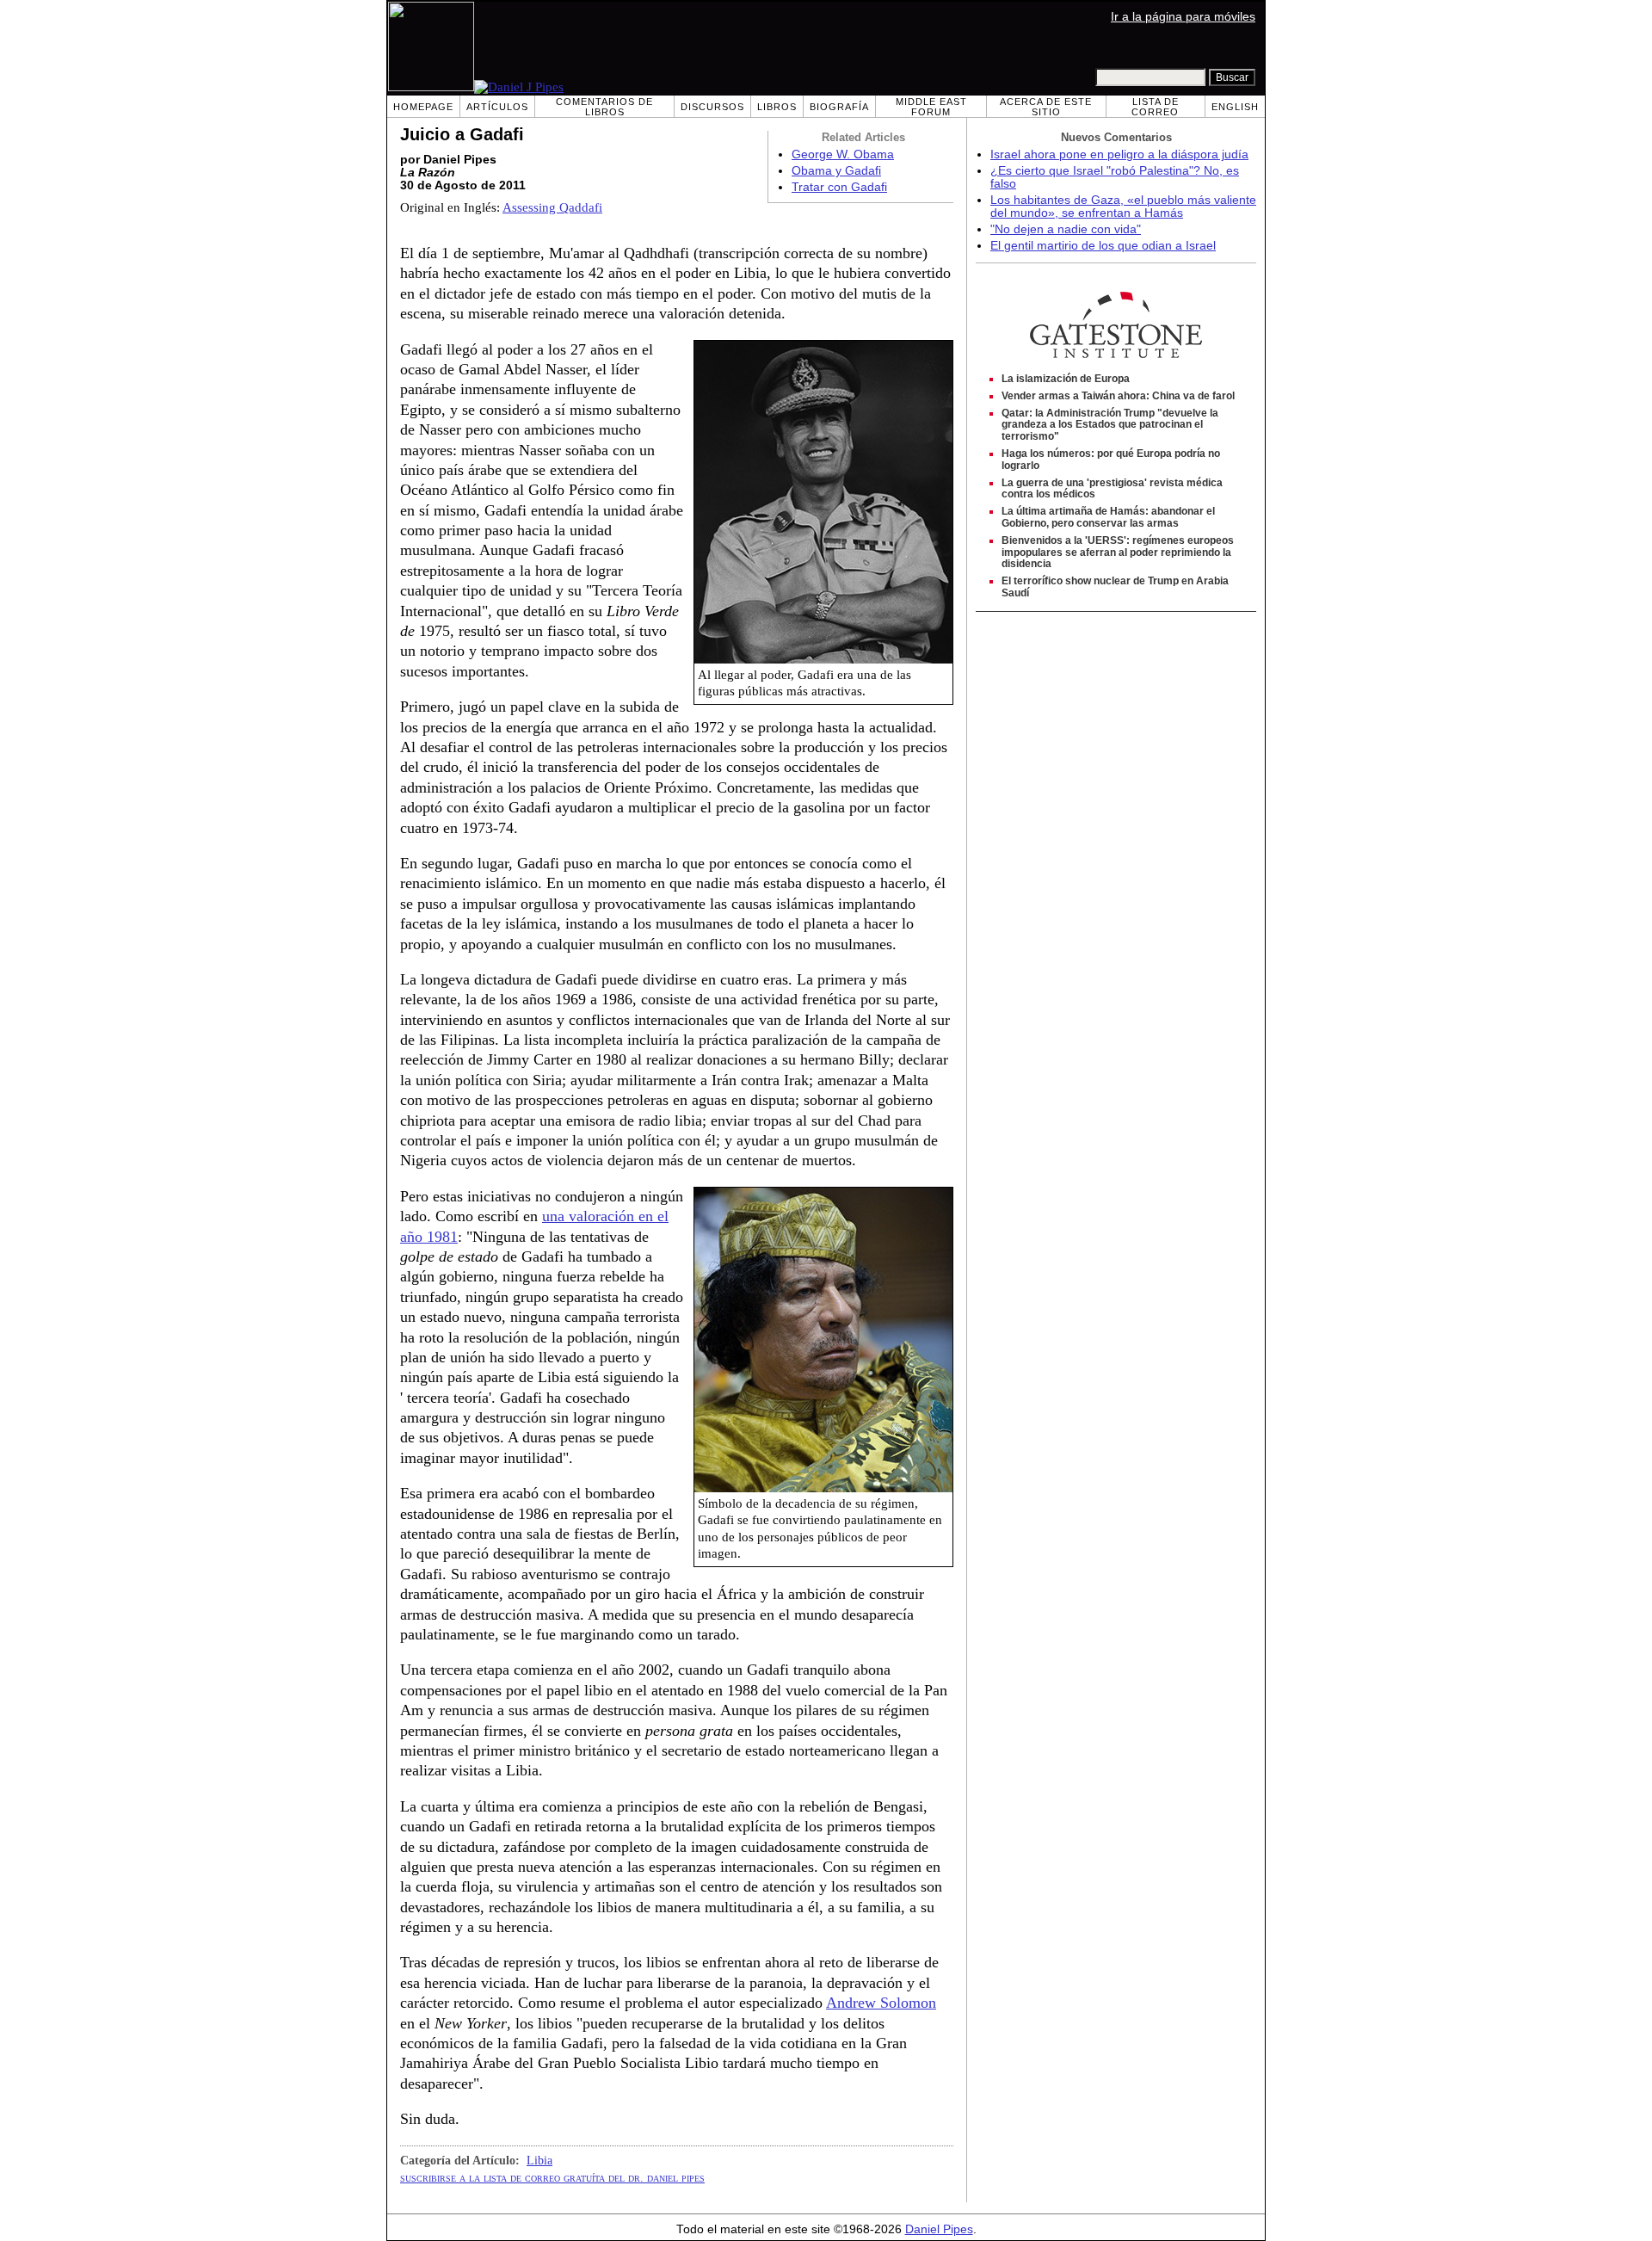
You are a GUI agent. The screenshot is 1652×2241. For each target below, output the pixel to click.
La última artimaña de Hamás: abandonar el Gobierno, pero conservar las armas (1108, 517)
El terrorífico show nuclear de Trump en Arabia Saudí (1115, 587)
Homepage (423, 107)
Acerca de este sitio (1046, 107)
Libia (539, 2160)
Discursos (712, 107)
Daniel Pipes (939, 2229)
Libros (777, 107)
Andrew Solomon (881, 2003)
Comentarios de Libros (604, 107)
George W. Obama (843, 154)
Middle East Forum (931, 107)
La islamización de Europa (1066, 379)
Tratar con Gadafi (839, 187)
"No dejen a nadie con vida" (1066, 229)
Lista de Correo (1155, 107)
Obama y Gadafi (836, 171)
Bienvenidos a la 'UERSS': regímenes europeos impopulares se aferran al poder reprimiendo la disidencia (1118, 553)
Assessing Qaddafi (552, 207)
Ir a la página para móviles (1183, 17)
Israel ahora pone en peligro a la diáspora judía (1119, 154)
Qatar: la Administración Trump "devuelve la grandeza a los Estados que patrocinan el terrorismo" (1110, 425)
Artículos (497, 107)
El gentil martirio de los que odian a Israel (1103, 246)
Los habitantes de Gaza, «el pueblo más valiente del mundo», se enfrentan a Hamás (1123, 207)
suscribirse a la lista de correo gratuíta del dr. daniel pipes (552, 2177)
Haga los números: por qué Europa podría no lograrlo (1111, 460)
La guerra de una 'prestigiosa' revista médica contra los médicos (1112, 489)
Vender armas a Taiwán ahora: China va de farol (1118, 396)
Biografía (839, 107)
